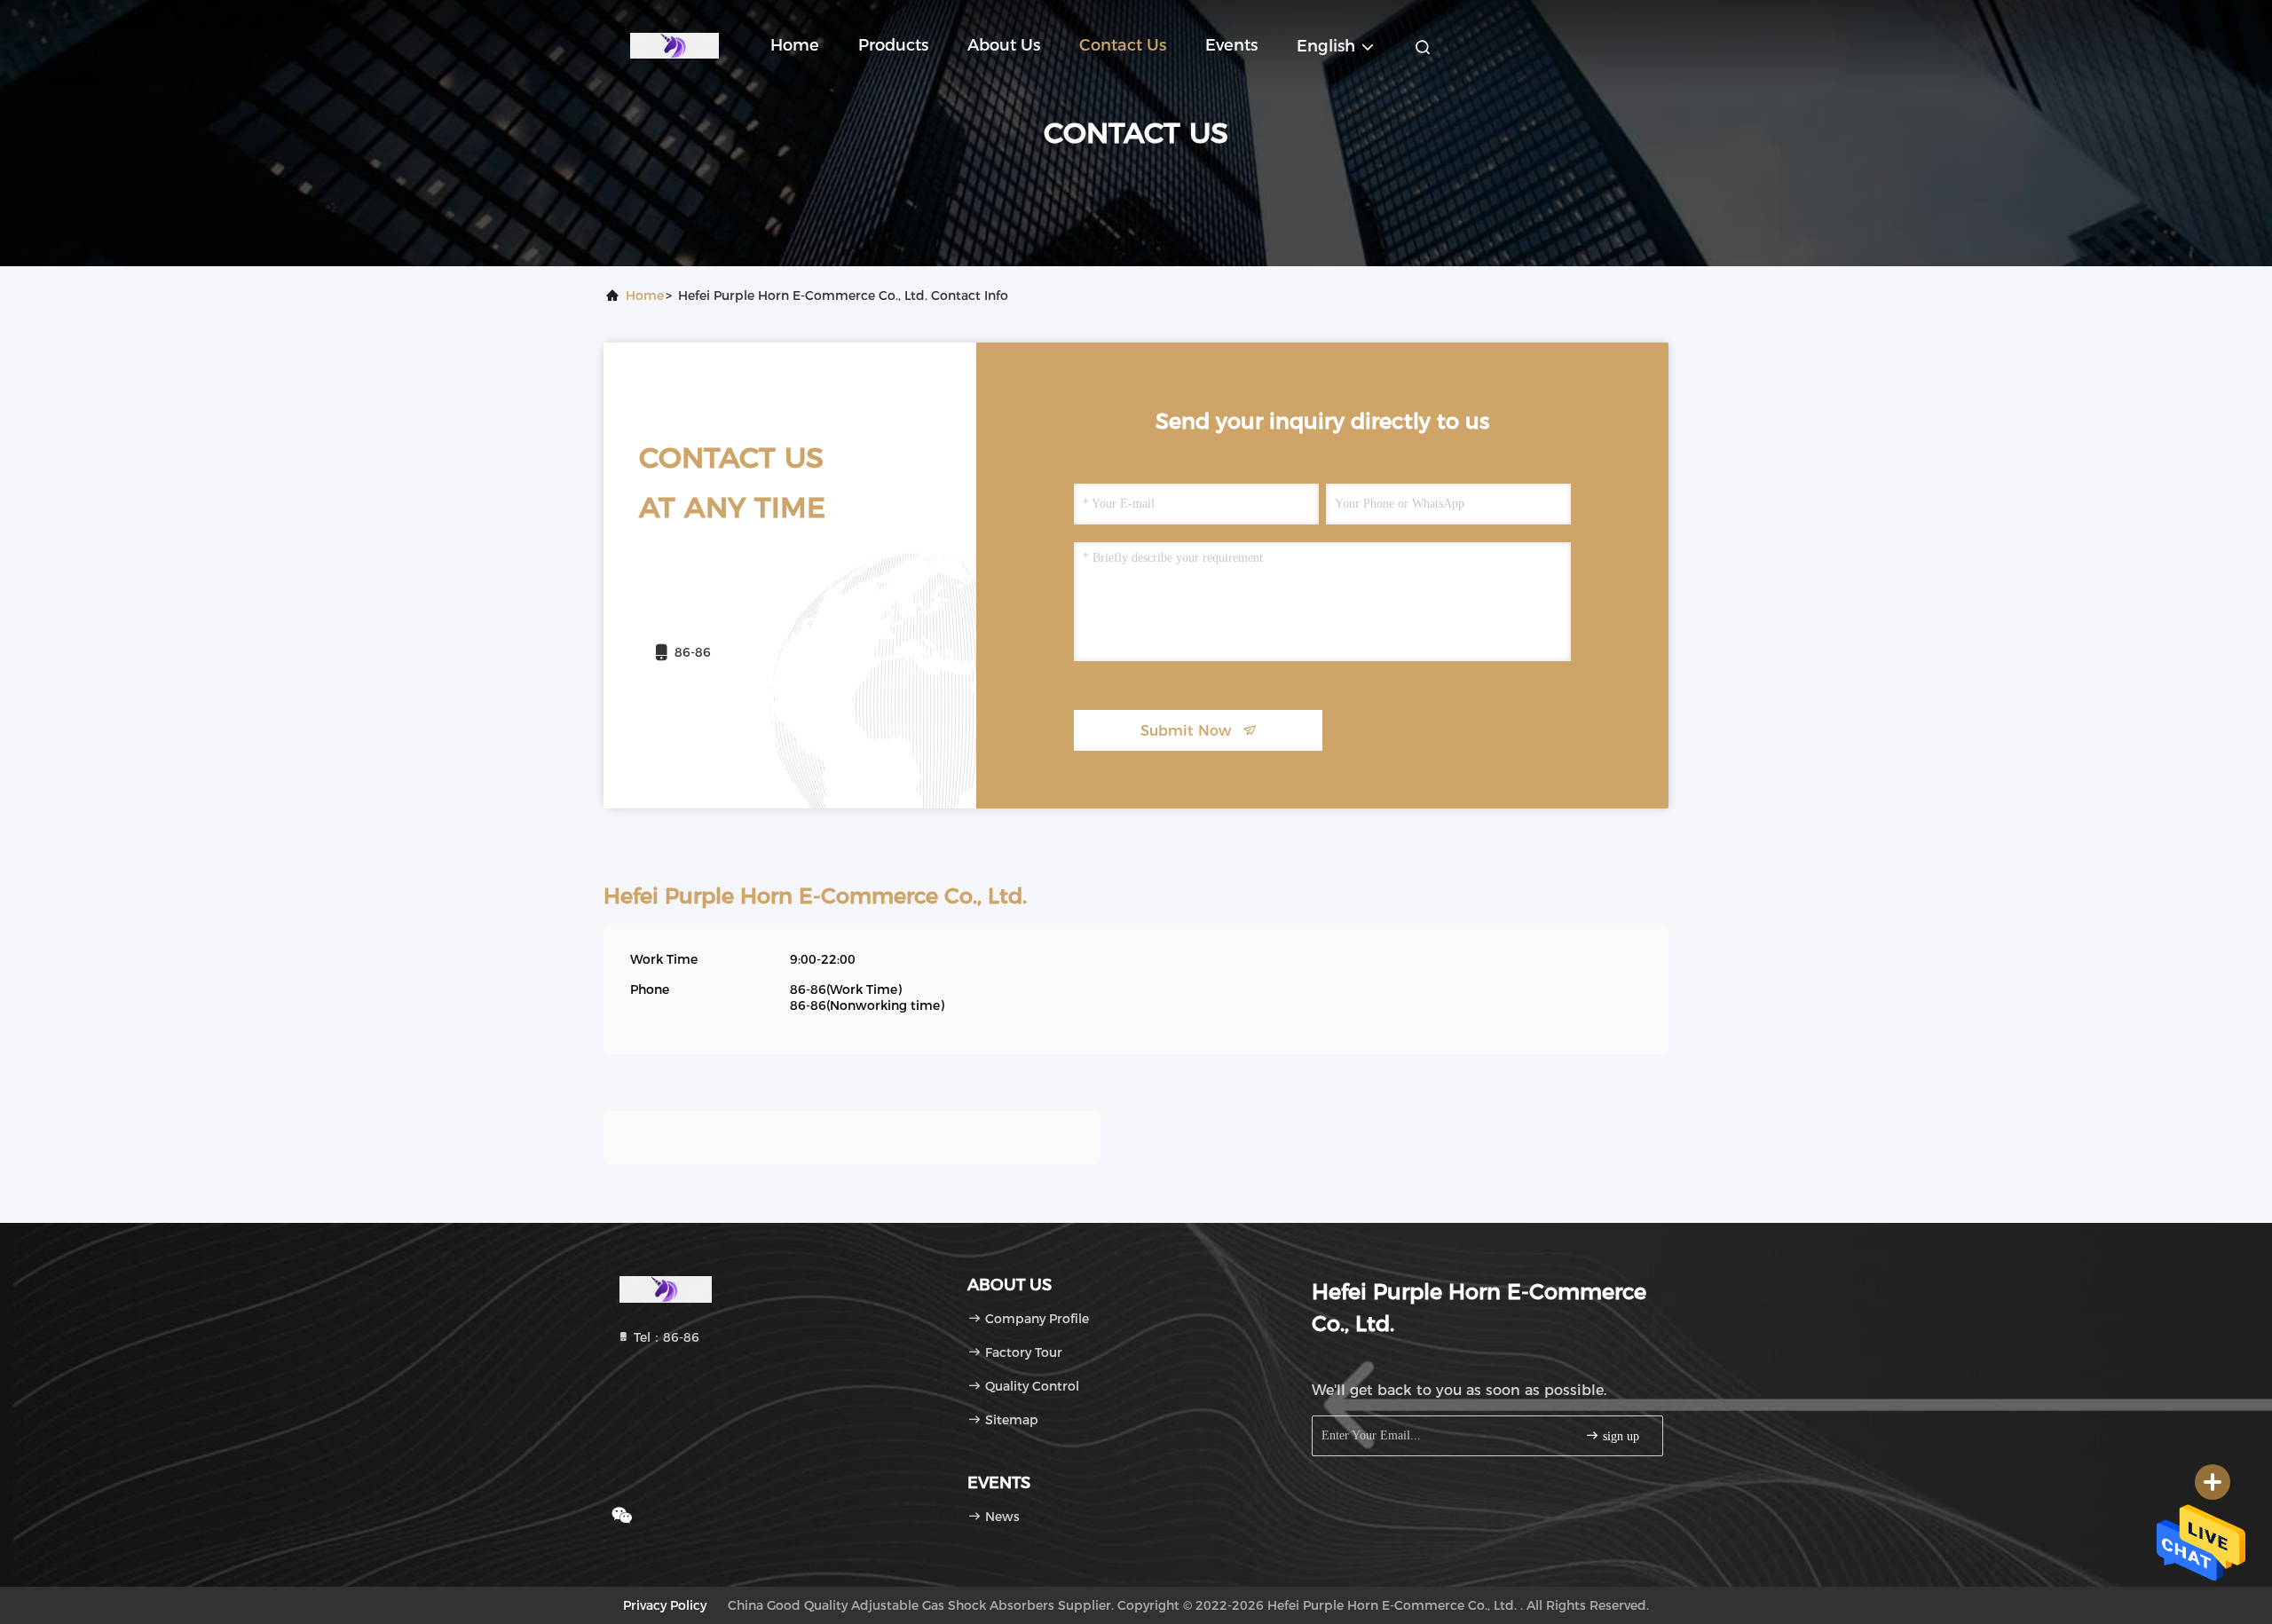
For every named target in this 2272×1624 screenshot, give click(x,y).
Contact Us (1123, 45)
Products (893, 45)
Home (795, 45)
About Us (1004, 45)
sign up (1619, 1436)
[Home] (674, 44)
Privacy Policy (665, 1605)
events (1231, 45)
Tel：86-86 (665, 1337)
